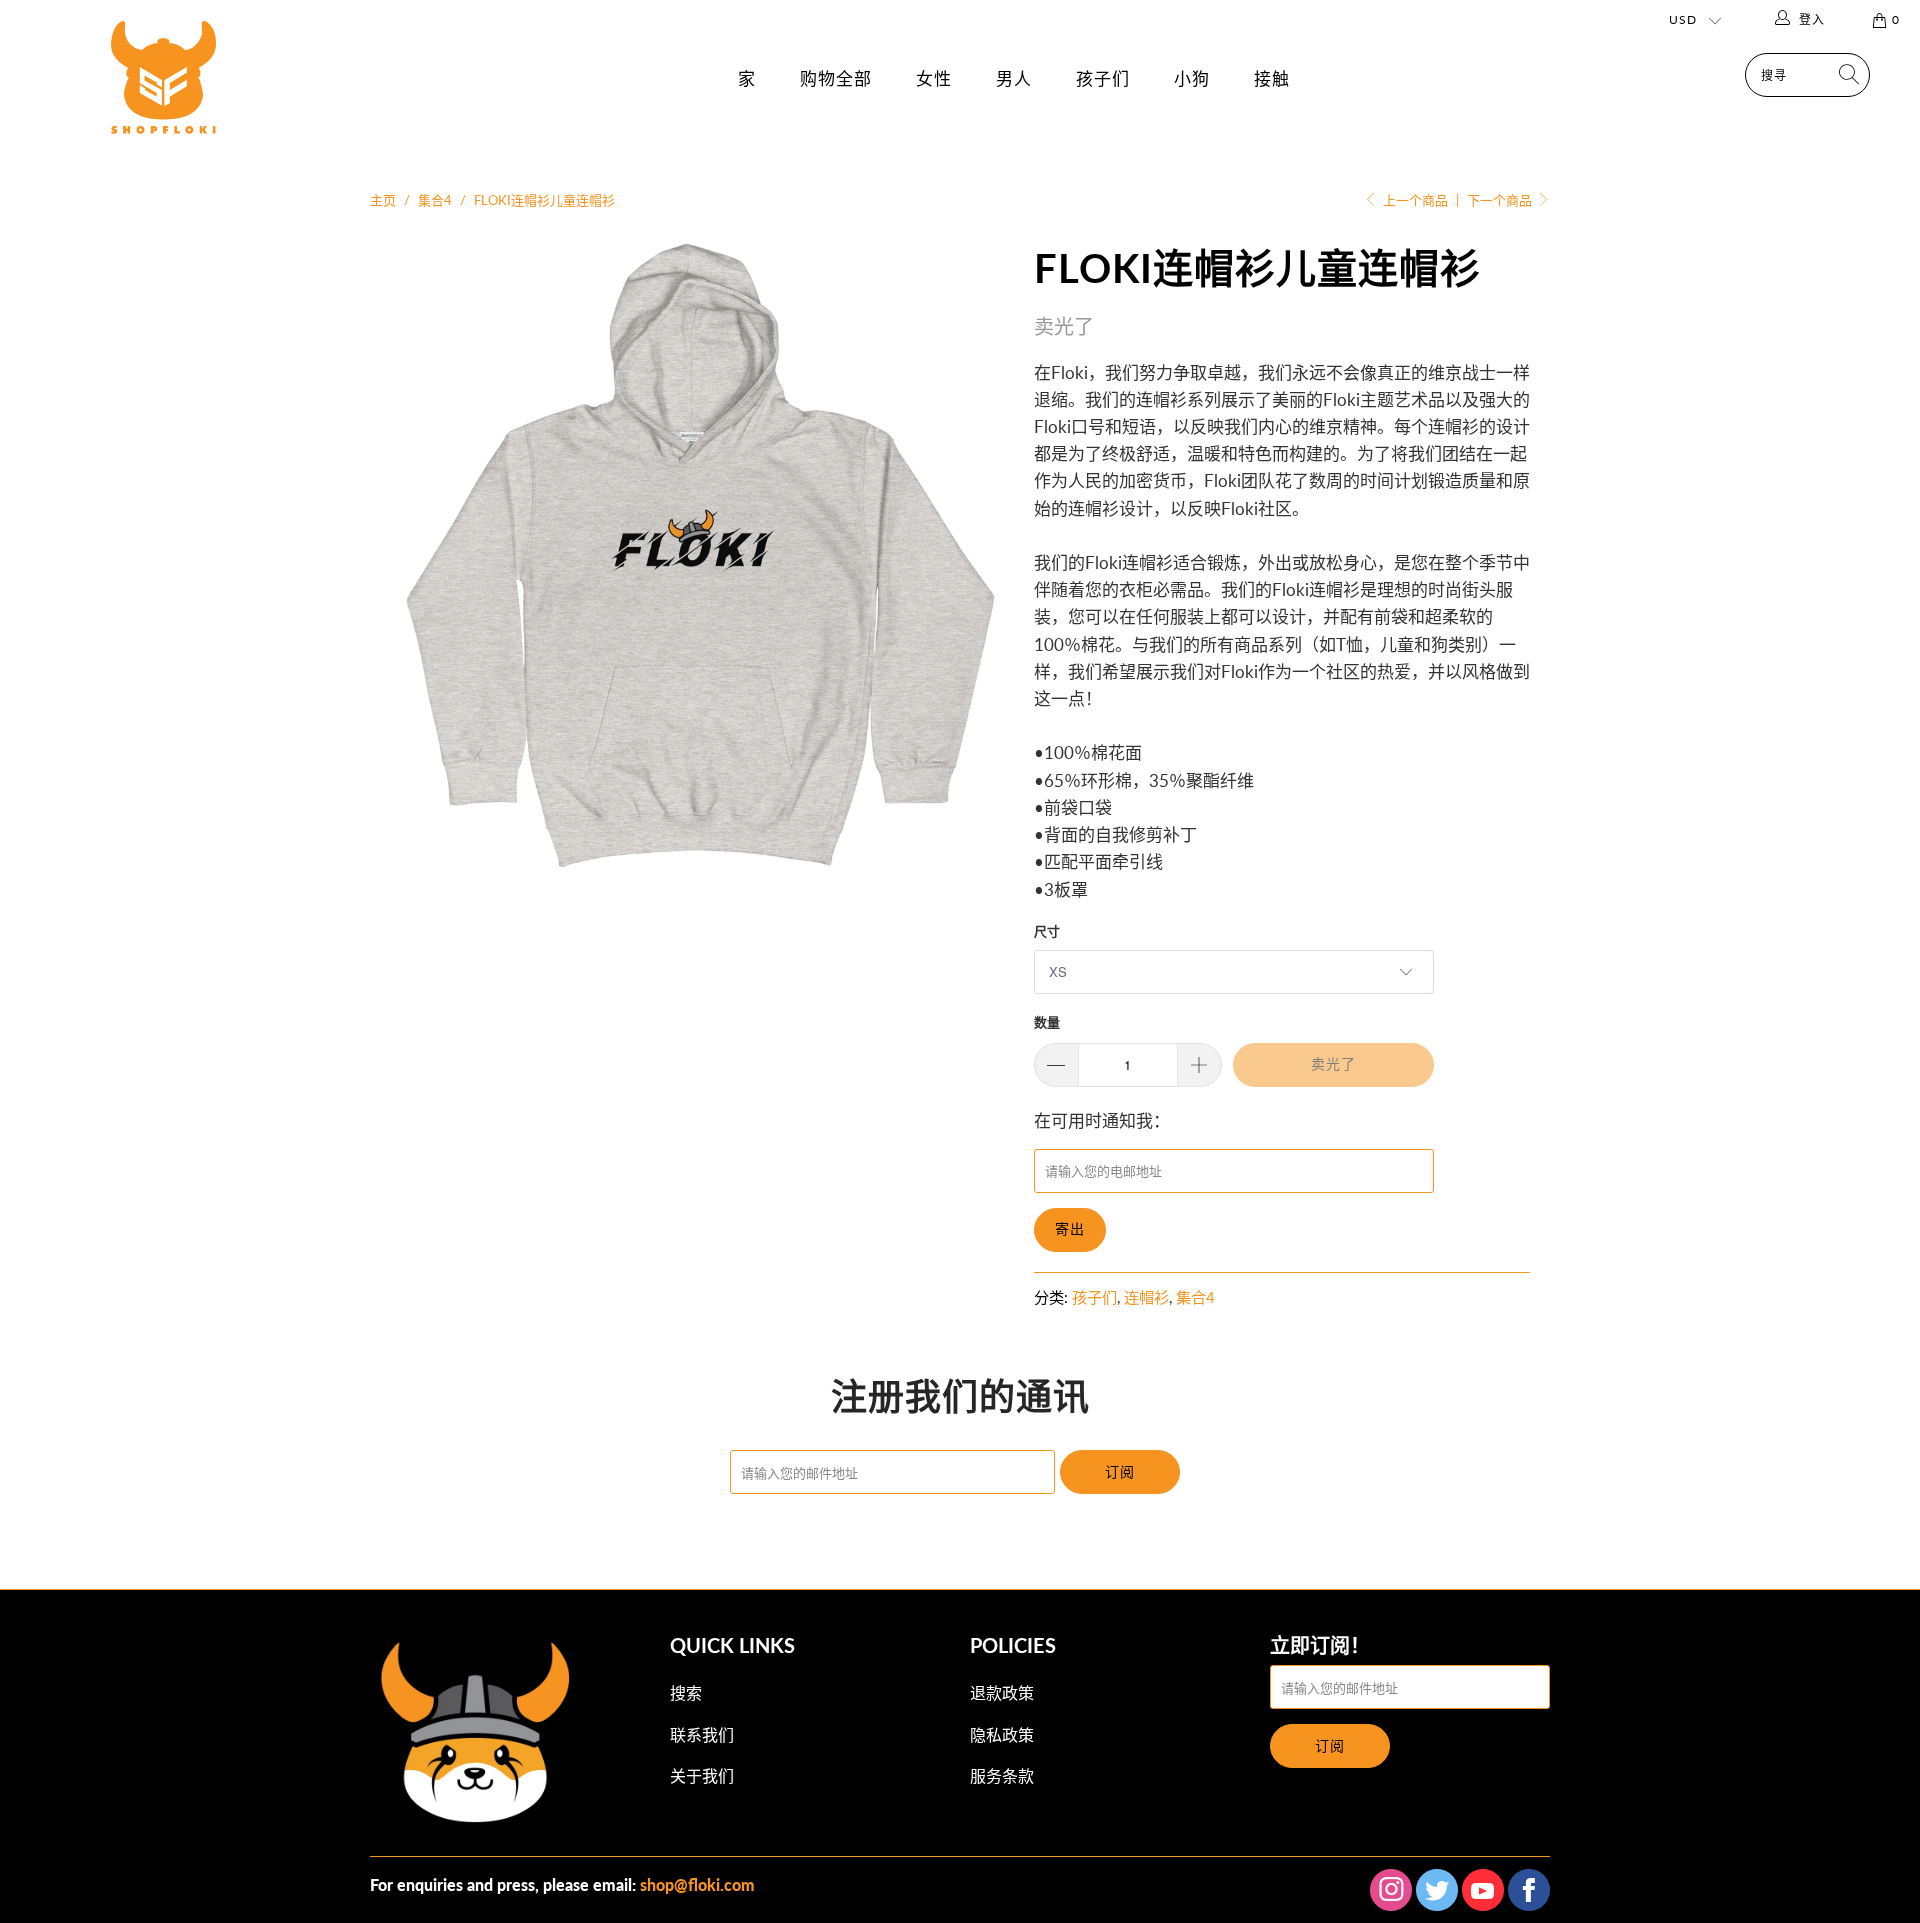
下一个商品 (1501, 200)
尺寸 (1047, 931)
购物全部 (836, 78)
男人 (1014, 78)
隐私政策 (1002, 1734)
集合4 (1195, 1297)
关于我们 (702, 1775)
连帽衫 (1146, 1297)
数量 (1047, 1022)
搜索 (686, 1692)
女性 (934, 78)
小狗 (1192, 78)
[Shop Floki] (163, 98)
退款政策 (1002, 1692)
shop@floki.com (697, 1884)
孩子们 (1103, 78)
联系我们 (702, 1734)
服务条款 (1002, 1775)
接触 (1272, 78)
